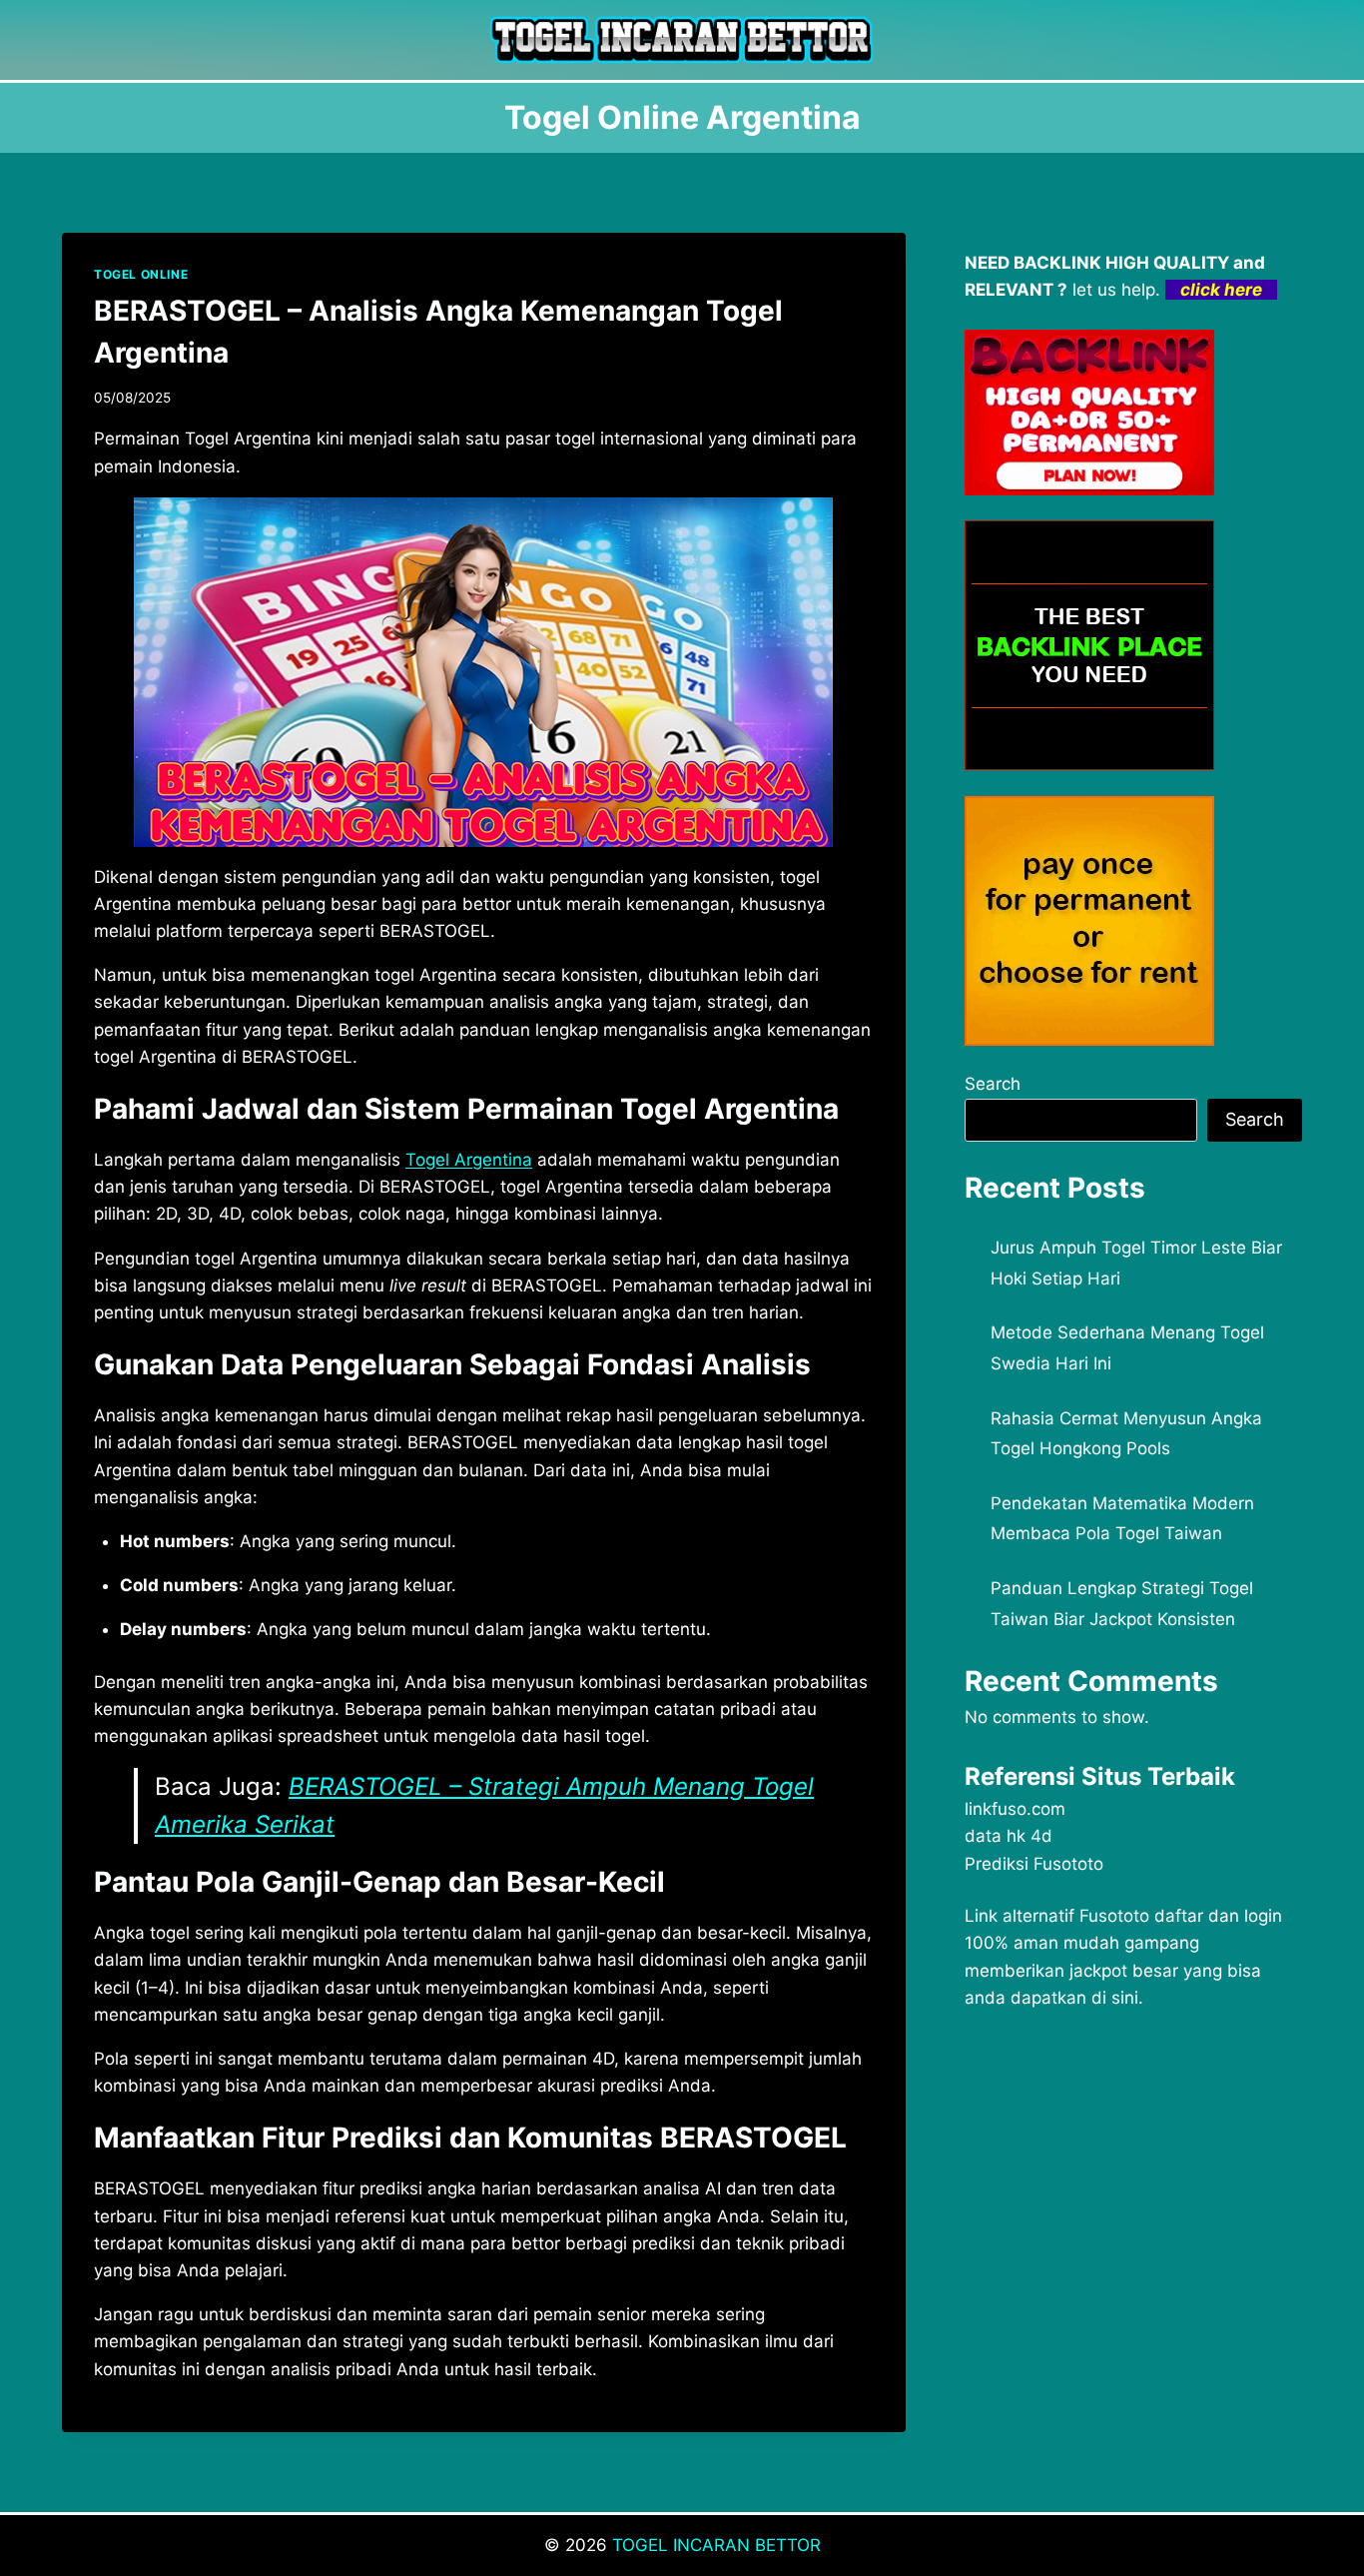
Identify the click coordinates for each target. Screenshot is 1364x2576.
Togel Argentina (469, 1160)
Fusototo (1114, 1916)
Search (993, 1084)
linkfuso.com (1015, 1809)
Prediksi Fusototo (1034, 1864)
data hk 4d (1009, 1836)
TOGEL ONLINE (141, 274)
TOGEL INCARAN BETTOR (716, 2545)
